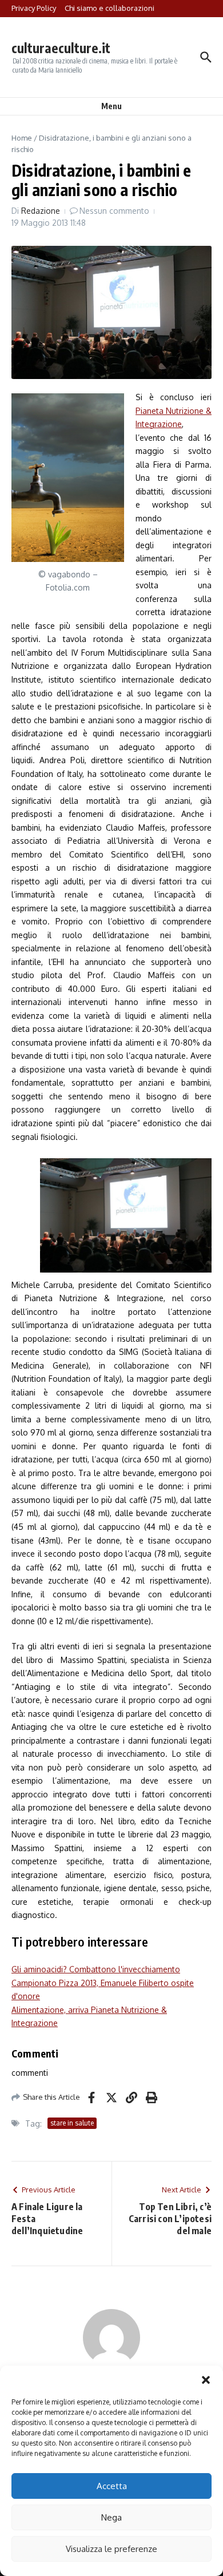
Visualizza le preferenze (111, 2549)
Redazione (41, 211)
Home (22, 138)
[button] (206, 2380)
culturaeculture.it (61, 48)
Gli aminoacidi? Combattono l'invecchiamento (96, 1969)
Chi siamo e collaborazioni (109, 8)
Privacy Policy (34, 8)
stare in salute (72, 2123)
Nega (111, 2517)
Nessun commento (114, 211)
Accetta (112, 2486)
